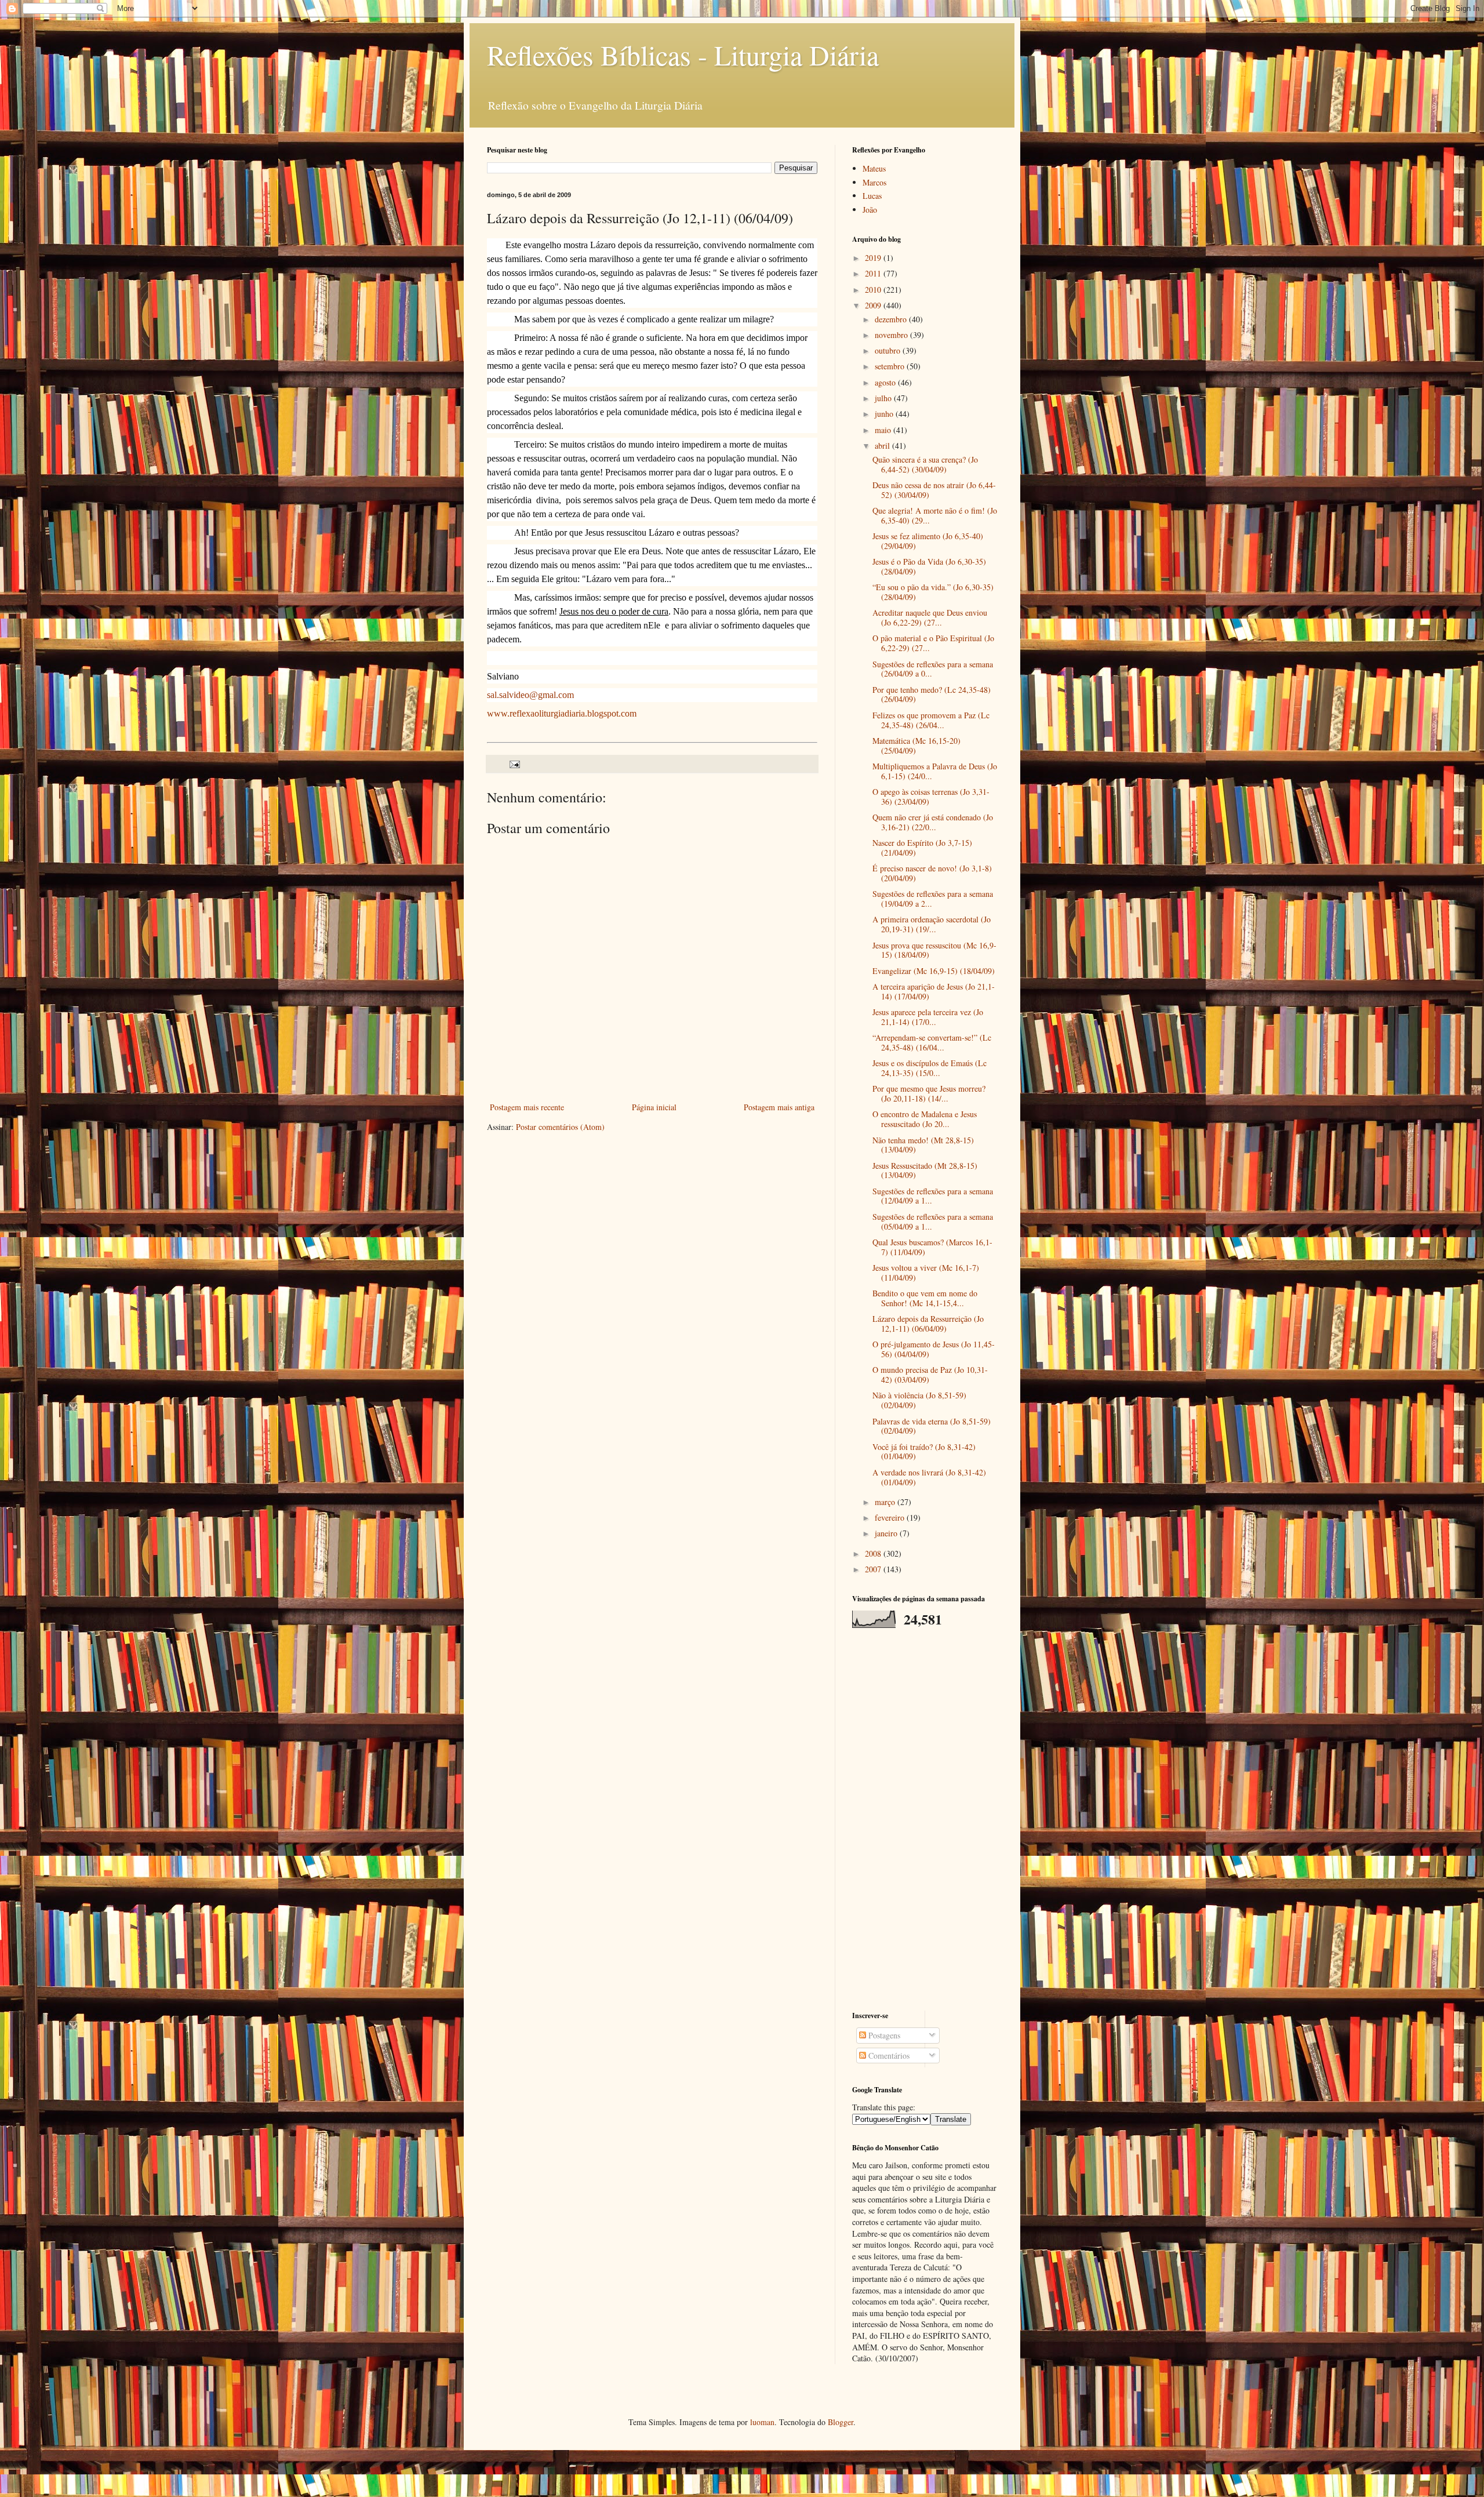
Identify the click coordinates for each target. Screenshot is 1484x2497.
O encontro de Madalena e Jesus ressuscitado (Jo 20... (925, 1119)
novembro (892, 335)
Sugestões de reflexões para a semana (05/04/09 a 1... (933, 1222)
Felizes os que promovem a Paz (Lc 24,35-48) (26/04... (931, 720)
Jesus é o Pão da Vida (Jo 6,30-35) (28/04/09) (929, 566)
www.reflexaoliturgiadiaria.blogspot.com (562, 713)
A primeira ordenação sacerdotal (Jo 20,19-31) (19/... (932, 924)
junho (885, 414)
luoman (762, 2422)
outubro (889, 350)
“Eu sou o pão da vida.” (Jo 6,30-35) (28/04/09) (933, 592)
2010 (874, 290)
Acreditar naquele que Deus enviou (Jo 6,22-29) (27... (930, 617)
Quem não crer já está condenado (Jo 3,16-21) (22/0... (933, 822)
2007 (874, 1569)
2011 (874, 273)
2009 (874, 305)
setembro (891, 366)
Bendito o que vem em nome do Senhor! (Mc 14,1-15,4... (925, 1298)
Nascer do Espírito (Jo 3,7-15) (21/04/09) (922, 848)
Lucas (872, 196)
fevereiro (891, 1518)
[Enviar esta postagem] (514, 763)
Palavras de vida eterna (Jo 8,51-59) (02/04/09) (932, 1426)
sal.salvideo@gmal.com (530, 695)
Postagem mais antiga (779, 1107)
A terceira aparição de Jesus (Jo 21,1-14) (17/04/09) (934, 991)
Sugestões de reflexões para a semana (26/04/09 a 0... (933, 669)
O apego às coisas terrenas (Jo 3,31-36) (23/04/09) (931, 797)
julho (884, 398)
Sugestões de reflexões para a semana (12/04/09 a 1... (933, 1196)
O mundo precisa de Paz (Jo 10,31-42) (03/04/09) (930, 1375)
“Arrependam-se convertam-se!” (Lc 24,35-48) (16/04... (932, 1042)
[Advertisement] (925, 1819)
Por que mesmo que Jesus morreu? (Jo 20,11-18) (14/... (929, 1093)
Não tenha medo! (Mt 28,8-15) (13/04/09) (923, 1145)
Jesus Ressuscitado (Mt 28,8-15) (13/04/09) (925, 1171)
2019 (874, 258)
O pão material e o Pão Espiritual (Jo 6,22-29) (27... (933, 643)
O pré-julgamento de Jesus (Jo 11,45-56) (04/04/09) (934, 1349)
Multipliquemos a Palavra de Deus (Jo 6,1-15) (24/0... (935, 771)
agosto (886, 382)
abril (883, 446)
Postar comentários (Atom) (560, 1127)
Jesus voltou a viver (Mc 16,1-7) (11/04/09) (926, 1273)
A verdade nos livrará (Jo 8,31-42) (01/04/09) (929, 1477)
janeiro (887, 1533)
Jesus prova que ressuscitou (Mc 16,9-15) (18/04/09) (934, 950)
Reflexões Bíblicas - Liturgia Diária (683, 54)
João (870, 210)
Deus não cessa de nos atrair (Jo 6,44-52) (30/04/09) (934, 490)
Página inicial (654, 1107)
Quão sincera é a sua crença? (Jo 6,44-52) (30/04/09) (925, 464)
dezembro (892, 319)
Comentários (888, 2056)
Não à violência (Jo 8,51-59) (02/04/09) (919, 1400)
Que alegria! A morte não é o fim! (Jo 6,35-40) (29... (935, 515)
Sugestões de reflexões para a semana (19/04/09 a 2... (933, 899)
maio (884, 430)
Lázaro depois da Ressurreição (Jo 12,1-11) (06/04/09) (928, 1324)
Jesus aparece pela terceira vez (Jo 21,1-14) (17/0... (928, 1017)
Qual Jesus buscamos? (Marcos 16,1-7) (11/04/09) (932, 1247)
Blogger (841, 2422)
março (886, 1502)
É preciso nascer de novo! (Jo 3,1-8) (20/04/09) (932, 873)
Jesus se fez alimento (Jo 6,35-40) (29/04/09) (928, 541)
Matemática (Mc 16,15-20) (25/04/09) (916, 746)
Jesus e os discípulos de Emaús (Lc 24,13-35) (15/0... (930, 1068)
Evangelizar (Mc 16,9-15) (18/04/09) (934, 971)
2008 (874, 1553)
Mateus (874, 168)
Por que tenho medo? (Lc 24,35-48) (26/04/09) (932, 695)
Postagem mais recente (527, 1107)
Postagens (883, 2035)
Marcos (874, 182)
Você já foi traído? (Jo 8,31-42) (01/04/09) (924, 1452)
